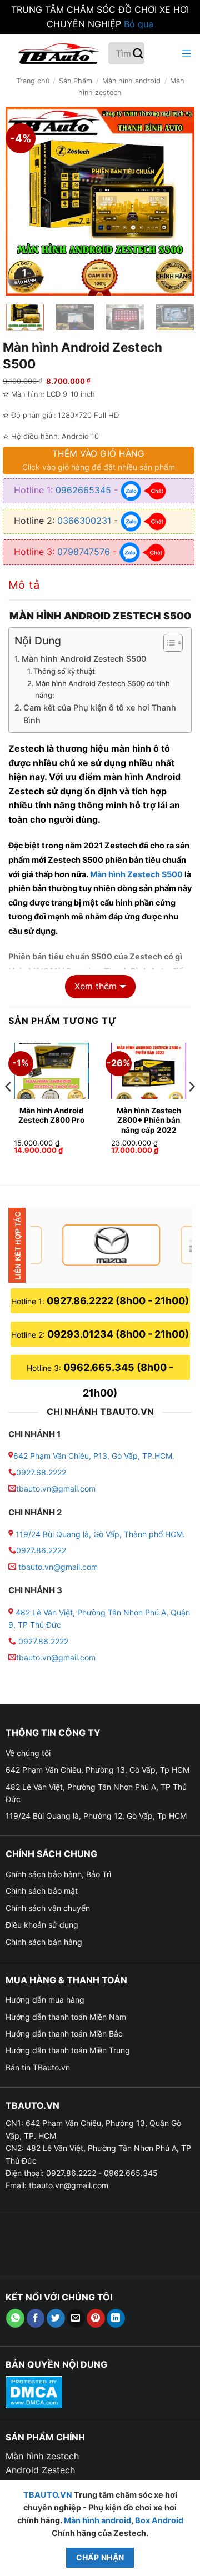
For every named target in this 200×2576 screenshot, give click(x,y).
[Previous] (23, 201)
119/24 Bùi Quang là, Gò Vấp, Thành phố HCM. (100, 1534)
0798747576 (84, 551)
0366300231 (84, 521)
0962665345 (83, 490)
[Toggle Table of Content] (167, 643)
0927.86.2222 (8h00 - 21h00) (118, 1301)
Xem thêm (96, 986)
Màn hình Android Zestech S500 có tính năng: (102, 689)
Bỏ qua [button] (139, 24)
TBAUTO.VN (48, 2495)
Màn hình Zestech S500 (136, 874)
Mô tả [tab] (24, 585)
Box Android (159, 2520)
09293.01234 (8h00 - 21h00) (118, 1334)
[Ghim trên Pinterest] (96, 2318)
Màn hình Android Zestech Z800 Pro (51, 1116)
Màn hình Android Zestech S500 (84, 659)
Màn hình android (131, 81)
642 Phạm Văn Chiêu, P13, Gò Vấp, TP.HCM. (94, 1456)
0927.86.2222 (41, 1550)
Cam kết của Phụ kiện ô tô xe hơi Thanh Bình (100, 714)
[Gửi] (138, 54)
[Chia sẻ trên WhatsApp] (15, 2318)
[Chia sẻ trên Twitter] (56, 2318)
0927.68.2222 (41, 1472)
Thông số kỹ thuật (64, 671)
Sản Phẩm (76, 81)
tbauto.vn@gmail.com (56, 1489)
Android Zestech (40, 2470)
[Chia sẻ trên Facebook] (36, 2318)
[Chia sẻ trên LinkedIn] (116, 2318)
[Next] (177, 201)
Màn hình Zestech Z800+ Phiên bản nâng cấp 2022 (149, 1120)
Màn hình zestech (42, 2456)
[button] (185, 54)
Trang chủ (33, 81)
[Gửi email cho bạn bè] (76, 2318)
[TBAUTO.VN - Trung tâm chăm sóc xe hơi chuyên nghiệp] (58, 53)
